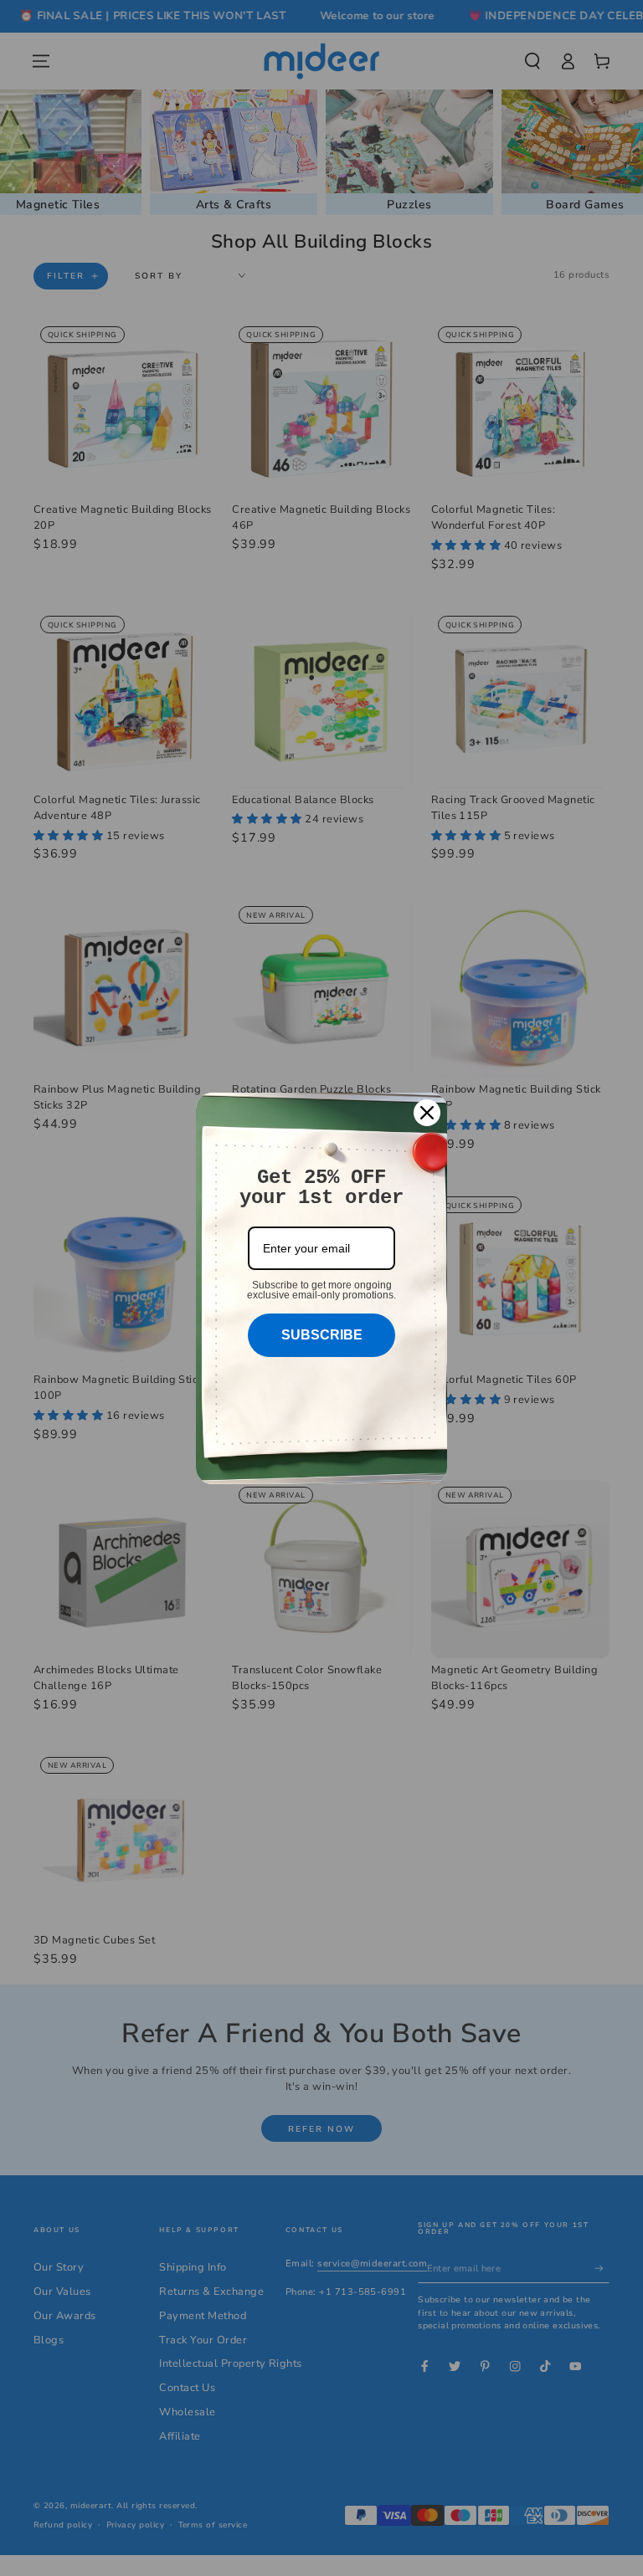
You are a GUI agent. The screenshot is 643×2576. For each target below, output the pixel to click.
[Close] (427, 1113)
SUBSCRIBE (322, 1335)
